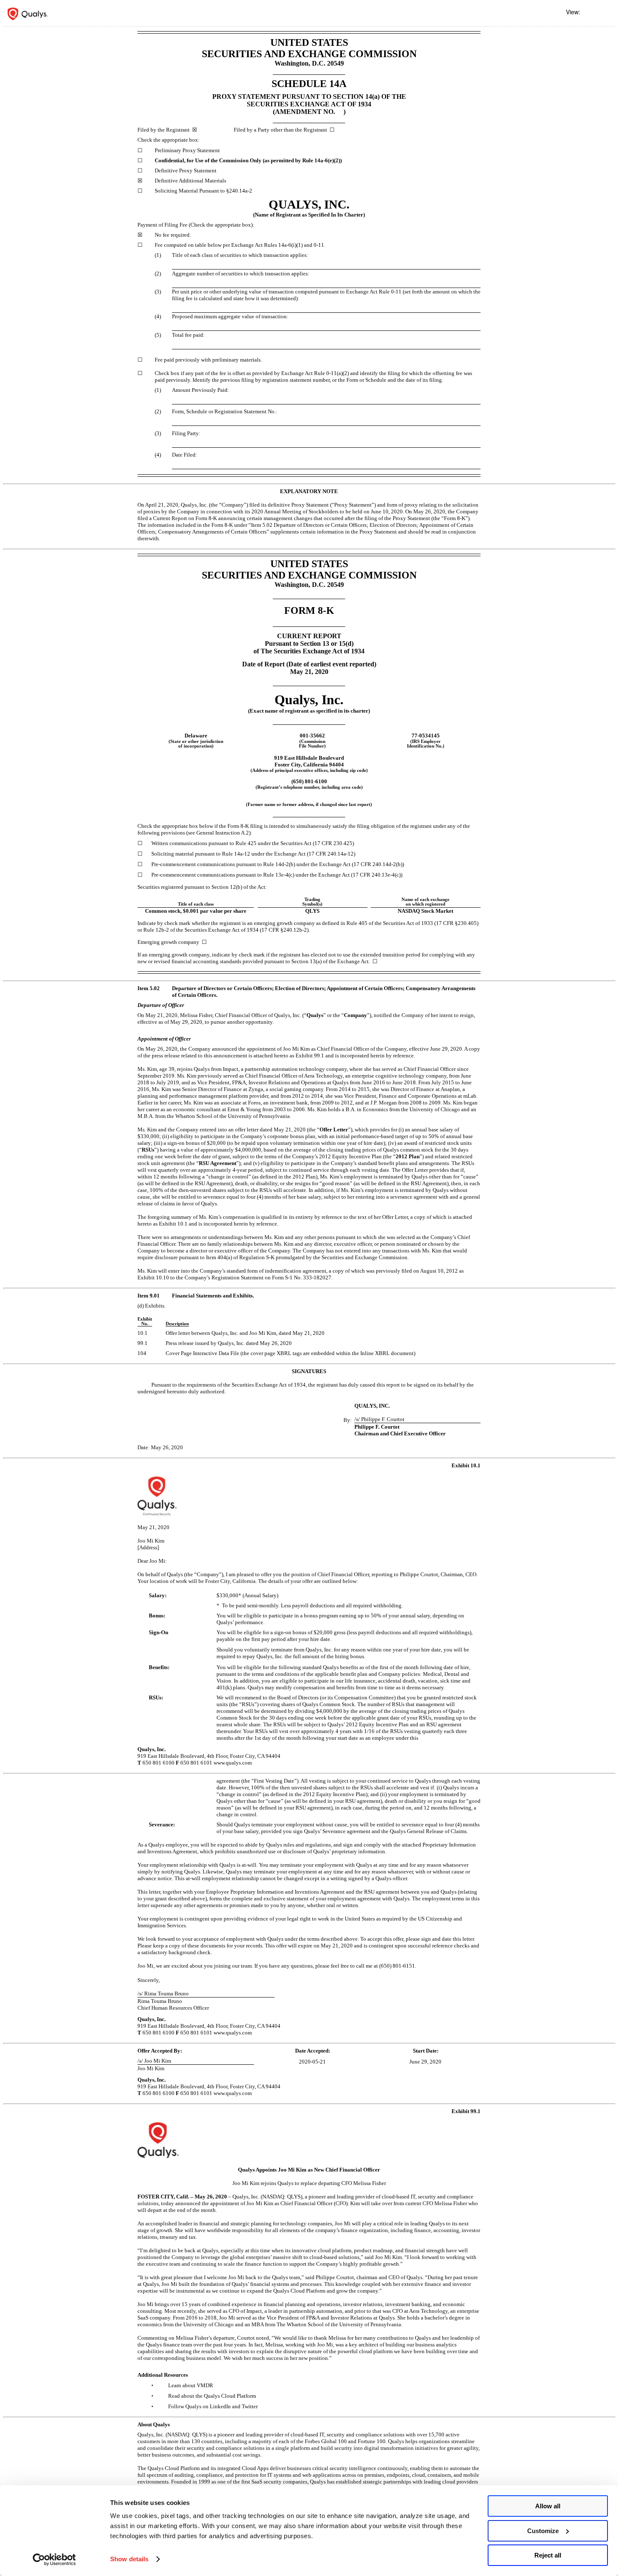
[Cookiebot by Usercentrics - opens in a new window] (54, 2560)
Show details (129, 2559)
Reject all (548, 2555)
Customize (543, 2531)
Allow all (548, 2506)
